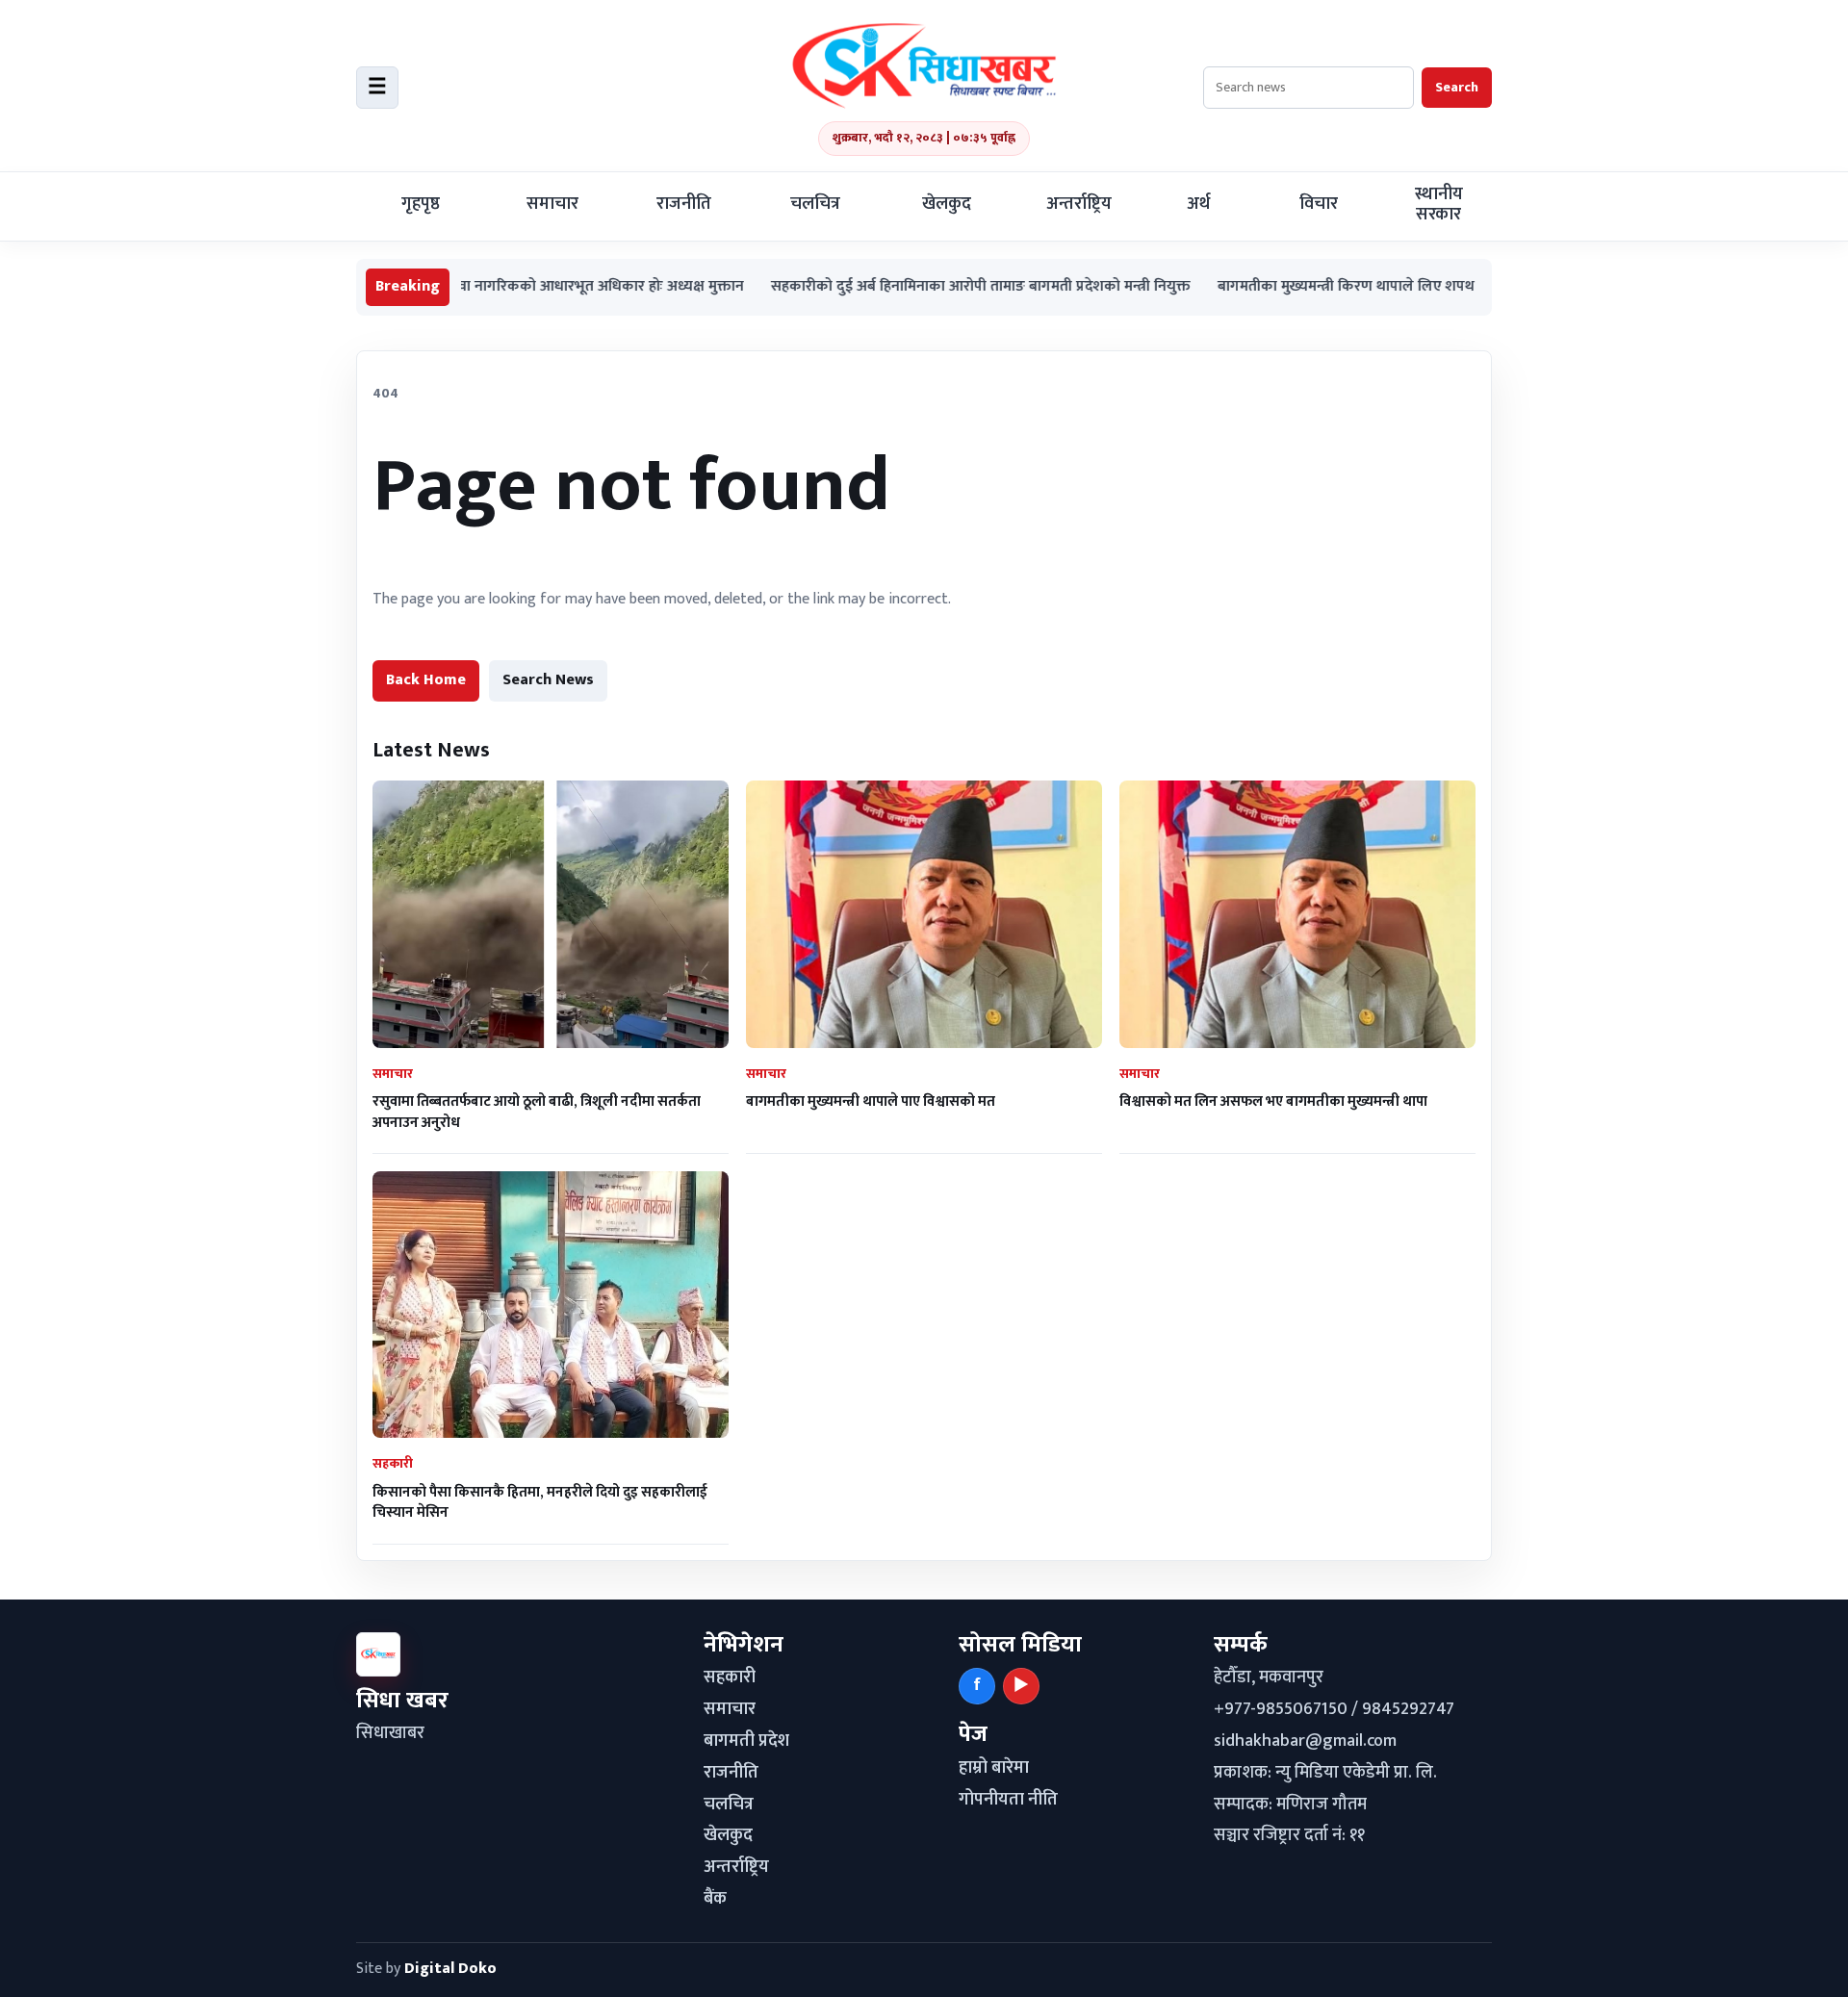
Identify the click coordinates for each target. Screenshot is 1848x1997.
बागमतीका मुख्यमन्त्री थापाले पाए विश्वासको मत (871, 1101)
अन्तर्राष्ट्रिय (1079, 204)
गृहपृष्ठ (421, 204)
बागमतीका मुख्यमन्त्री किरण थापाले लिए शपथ (1279, 287)
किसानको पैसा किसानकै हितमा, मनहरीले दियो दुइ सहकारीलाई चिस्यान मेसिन (540, 1502)
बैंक (715, 1899)
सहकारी (730, 1677)
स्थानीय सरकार (1439, 205)
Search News (548, 680)
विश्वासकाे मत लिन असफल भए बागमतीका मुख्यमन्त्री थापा (1273, 1101)
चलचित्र (815, 204)
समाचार (552, 204)
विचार (1319, 204)
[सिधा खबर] (924, 65)
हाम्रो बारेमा (994, 1768)
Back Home (426, 680)
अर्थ (1198, 204)
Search (1457, 87)
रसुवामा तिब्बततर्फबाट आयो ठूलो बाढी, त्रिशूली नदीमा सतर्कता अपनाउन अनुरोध (537, 1112)
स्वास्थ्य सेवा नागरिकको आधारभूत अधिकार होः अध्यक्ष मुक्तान (506, 287)
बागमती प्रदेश (746, 1741)
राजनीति (684, 204)
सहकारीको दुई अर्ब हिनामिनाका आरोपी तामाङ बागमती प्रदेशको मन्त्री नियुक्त (913, 287)
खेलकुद (947, 204)
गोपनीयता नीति (1008, 1800)
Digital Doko (450, 1969)
